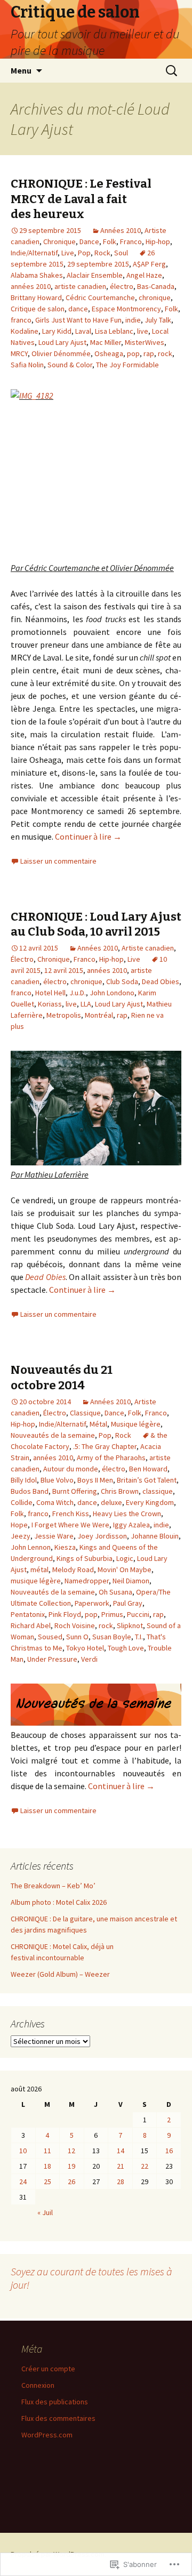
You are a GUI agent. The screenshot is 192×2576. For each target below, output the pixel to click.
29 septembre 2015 (98, 264)
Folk (110, 241)
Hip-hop (158, 241)
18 (47, 2166)
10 (23, 2151)
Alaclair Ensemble (95, 275)
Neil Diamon (131, 1581)
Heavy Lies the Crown (127, 1514)
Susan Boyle (112, 1637)
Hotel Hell (50, 993)
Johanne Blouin (155, 1536)
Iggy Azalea (131, 1525)
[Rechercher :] (172, 71)
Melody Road (73, 1569)
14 (121, 2151)
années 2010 (31, 286)
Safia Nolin (27, 365)
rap (149, 353)
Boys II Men (95, 1480)
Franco (131, 241)
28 (121, 2181)
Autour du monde (71, 1469)
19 (71, 2166)
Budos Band (30, 1491)
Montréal (99, 1015)
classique (158, 1491)
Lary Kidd (57, 331)
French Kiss (71, 1514)
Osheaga (109, 353)
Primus (112, 1614)
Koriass (50, 1004)
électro (122, 286)
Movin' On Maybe (125, 1569)
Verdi (89, 1659)
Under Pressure (52, 1659)
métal (39, 1569)
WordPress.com (47, 2435)
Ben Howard (148, 1469)
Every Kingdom (150, 1502)
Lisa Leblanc (114, 331)
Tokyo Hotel (85, 1648)
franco (21, 320)
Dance (89, 241)
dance (78, 309)
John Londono (112, 993)
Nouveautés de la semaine (53, 1435)
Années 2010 (121, 230)
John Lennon (31, 1547)
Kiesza (65, 1547)
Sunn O (77, 1637)
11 (47, 2151)
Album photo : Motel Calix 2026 (59, 1902)
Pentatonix (28, 1614)
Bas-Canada (156, 286)
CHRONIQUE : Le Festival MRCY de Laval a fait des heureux (81, 199)
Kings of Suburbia (85, 1558)
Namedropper (87, 1581)
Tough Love (126, 1648)
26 (71, 2181)
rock (165, 353)
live (143, 331)
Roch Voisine (75, 1625)
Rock (102, 253)
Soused (50, 1637)
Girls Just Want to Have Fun (78, 320)
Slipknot (130, 1625)
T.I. (139, 1637)
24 (23, 2181)
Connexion (38, 2385)
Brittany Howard (36, 297)
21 (121, 2166)
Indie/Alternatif (34, 253)
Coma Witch (55, 1502)
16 (169, 2151)
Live (68, 253)
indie (133, 320)
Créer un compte (48, 2369)
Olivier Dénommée (61, 353)
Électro (22, 959)
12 (71, 2151)
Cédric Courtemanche (100, 297)
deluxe (111, 1502)
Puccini (138, 1614)
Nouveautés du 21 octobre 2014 (62, 1378)
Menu (21, 70)
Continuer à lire (88, 836)
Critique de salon (38, 309)
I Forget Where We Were (70, 1525)
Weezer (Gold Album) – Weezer (60, 1974)
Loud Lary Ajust (62, 342)
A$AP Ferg (149, 264)
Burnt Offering (75, 1491)
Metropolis (64, 1015)
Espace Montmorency (126, 309)
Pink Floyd (65, 1614)
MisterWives (145, 342)
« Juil (45, 2212)
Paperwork (92, 1603)
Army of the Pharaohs (111, 1458)
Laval (83, 331)
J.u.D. (78, 993)
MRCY (19, 353)
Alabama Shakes (37, 275)
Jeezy (21, 1536)
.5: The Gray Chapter (105, 1446)
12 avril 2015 (64, 970)
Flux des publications (55, 2402)
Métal (98, 1424)
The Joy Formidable (127, 365)
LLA (86, 1004)
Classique (85, 1413)
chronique (155, 297)
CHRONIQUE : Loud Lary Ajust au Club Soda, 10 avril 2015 (96, 924)
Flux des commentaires (58, 2418)
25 (47, 2181)
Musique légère (136, 1424)
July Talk (158, 320)
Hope (19, 1525)
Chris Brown (120, 1491)
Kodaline (25, 331)
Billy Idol (24, 1480)
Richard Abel (31, 1625)
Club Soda (122, 981)
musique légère (36, 1581)
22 (145, 2166)
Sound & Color (70, 365)
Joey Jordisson (102, 1536)
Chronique (59, 241)
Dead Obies (161, 981)
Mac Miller (106, 342)
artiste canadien (80, 286)
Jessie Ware (54, 1536)
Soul (121, 253)
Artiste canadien (148, 948)
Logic (125, 1558)
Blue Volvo (57, 1480)
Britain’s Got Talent (147, 1480)
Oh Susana (115, 1592)
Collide (22, 1502)
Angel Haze (144, 275)
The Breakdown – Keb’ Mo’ (53, 1886)
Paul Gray (128, 1603)
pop (133, 353)
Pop (84, 253)
